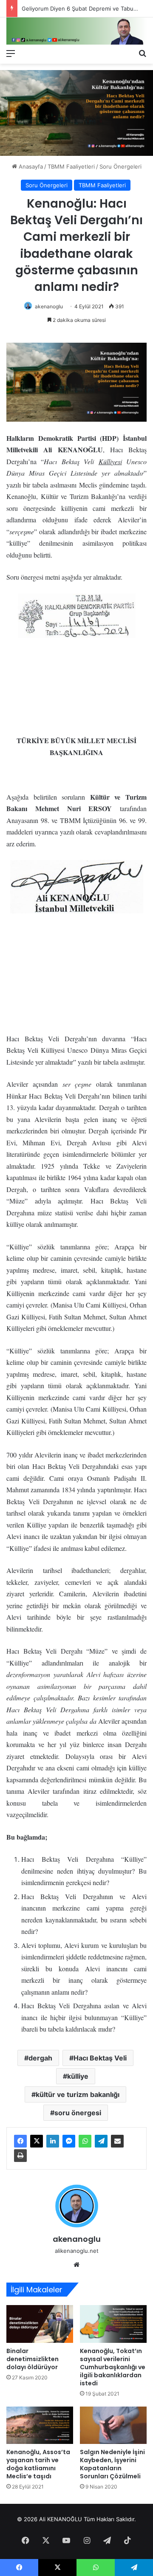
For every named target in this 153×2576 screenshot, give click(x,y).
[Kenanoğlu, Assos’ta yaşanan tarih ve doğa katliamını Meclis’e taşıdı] (40, 2425)
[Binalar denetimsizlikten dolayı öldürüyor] (40, 2324)
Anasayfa (30, 166)
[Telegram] (101, 2141)
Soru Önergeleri (120, 166)
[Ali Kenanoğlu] (76, 31)
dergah (40, 2058)
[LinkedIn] (53, 2141)
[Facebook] (20, 2141)
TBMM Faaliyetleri (71, 166)
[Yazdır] (20, 2156)
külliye (78, 2076)
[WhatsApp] (85, 2141)
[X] (37, 2141)
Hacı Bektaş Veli (100, 2058)
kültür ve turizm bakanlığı (78, 2094)
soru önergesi (78, 2113)
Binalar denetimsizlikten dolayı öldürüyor (33, 2359)
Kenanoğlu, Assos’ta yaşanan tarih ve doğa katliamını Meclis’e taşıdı (38, 2464)
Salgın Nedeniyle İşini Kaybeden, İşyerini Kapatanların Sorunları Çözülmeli (112, 2464)
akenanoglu (49, 306)
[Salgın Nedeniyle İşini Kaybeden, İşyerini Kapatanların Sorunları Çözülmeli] (113, 2425)
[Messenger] (69, 2141)
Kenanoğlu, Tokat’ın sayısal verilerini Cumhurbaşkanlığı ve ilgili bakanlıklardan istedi (113, 2367)
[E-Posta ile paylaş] (117, 2141)
